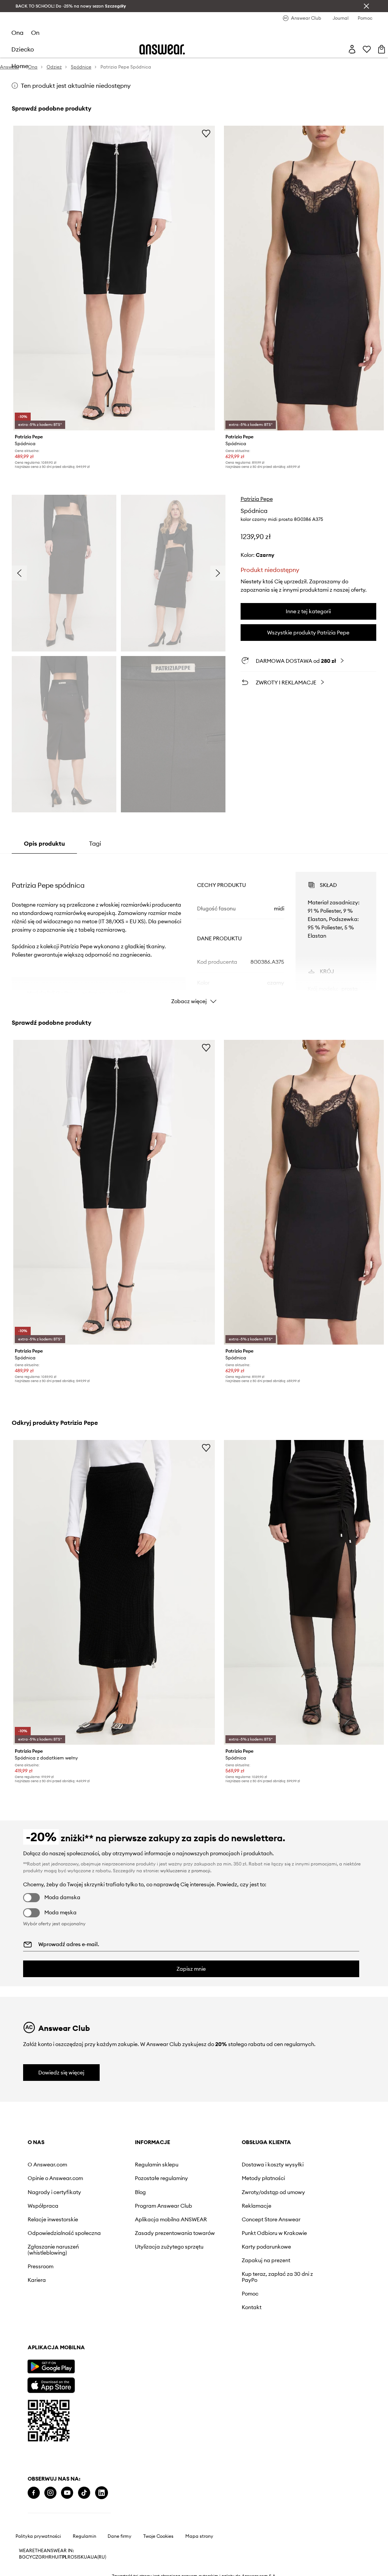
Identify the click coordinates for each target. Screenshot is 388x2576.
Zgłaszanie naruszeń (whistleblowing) (53, 2250)
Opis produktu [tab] (44, 843)
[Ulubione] (367, 49)
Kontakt (252, 2307)
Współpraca (43, 2206)
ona (17, 33)
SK (81, 2557)
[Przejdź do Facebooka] (34, 2493)
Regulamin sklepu (157, 2165)
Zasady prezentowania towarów (175, 2233)
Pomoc (250, 2294)
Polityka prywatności (38, 2536)
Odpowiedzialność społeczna (64, 2233)
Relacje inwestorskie (53, 2219)
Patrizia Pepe (257, 499)
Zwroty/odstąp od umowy (273, 2192)
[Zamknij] (366, 6)
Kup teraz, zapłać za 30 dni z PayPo (277, 2277)
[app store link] (51, 2384)
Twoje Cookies (158, 2536)
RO (71, 2557)
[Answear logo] (162, 49)
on (35, 33)
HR (48, 2557)
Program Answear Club (163, 2206)
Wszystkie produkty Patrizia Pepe (308, 633)
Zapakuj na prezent (266, 2260)
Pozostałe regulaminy (161, 2178)
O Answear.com (47, 2165)
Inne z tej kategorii (308, 611)
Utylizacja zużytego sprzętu (169, 2247)
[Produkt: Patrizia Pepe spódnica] (114, 278)
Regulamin (84, 2536)
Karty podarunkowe (266, 2247)
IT (60, 2557)
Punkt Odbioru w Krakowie (274, 2233)
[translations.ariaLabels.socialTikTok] (84, 2493)
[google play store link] (51, 2366)
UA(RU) (98, 2557)
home (20, 66)
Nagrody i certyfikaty (54, 2192)
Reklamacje (257, 2206)
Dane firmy (120, 2536)
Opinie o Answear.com (55, 2178)
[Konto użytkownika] (352, 49)
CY (29, 2557)
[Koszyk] (382, 49)
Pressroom (41, 2266)
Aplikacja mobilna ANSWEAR (171, 2219)
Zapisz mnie (191, 1969)
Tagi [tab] (95, 843)
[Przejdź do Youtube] (67, 2493)
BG (22, 2557)
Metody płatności (263, 2178)
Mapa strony (199, 2536)
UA (87, 2557)
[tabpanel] (194, 931)
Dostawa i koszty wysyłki (273, 2165)
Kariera (37, 2280)
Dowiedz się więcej (61, 2073)
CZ (35, 2557)
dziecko (23, 49)
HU (55, 2557)
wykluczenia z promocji (185, 1871)
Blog (140, 2192)
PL (65, 2557)
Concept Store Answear (271, 2219)
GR (42, 2557)
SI (76, 2557)
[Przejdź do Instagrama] (50, 2493)
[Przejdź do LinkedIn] (102, 2493)
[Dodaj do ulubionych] (206, 133)
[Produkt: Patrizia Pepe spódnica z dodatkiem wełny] (114, 1592)
